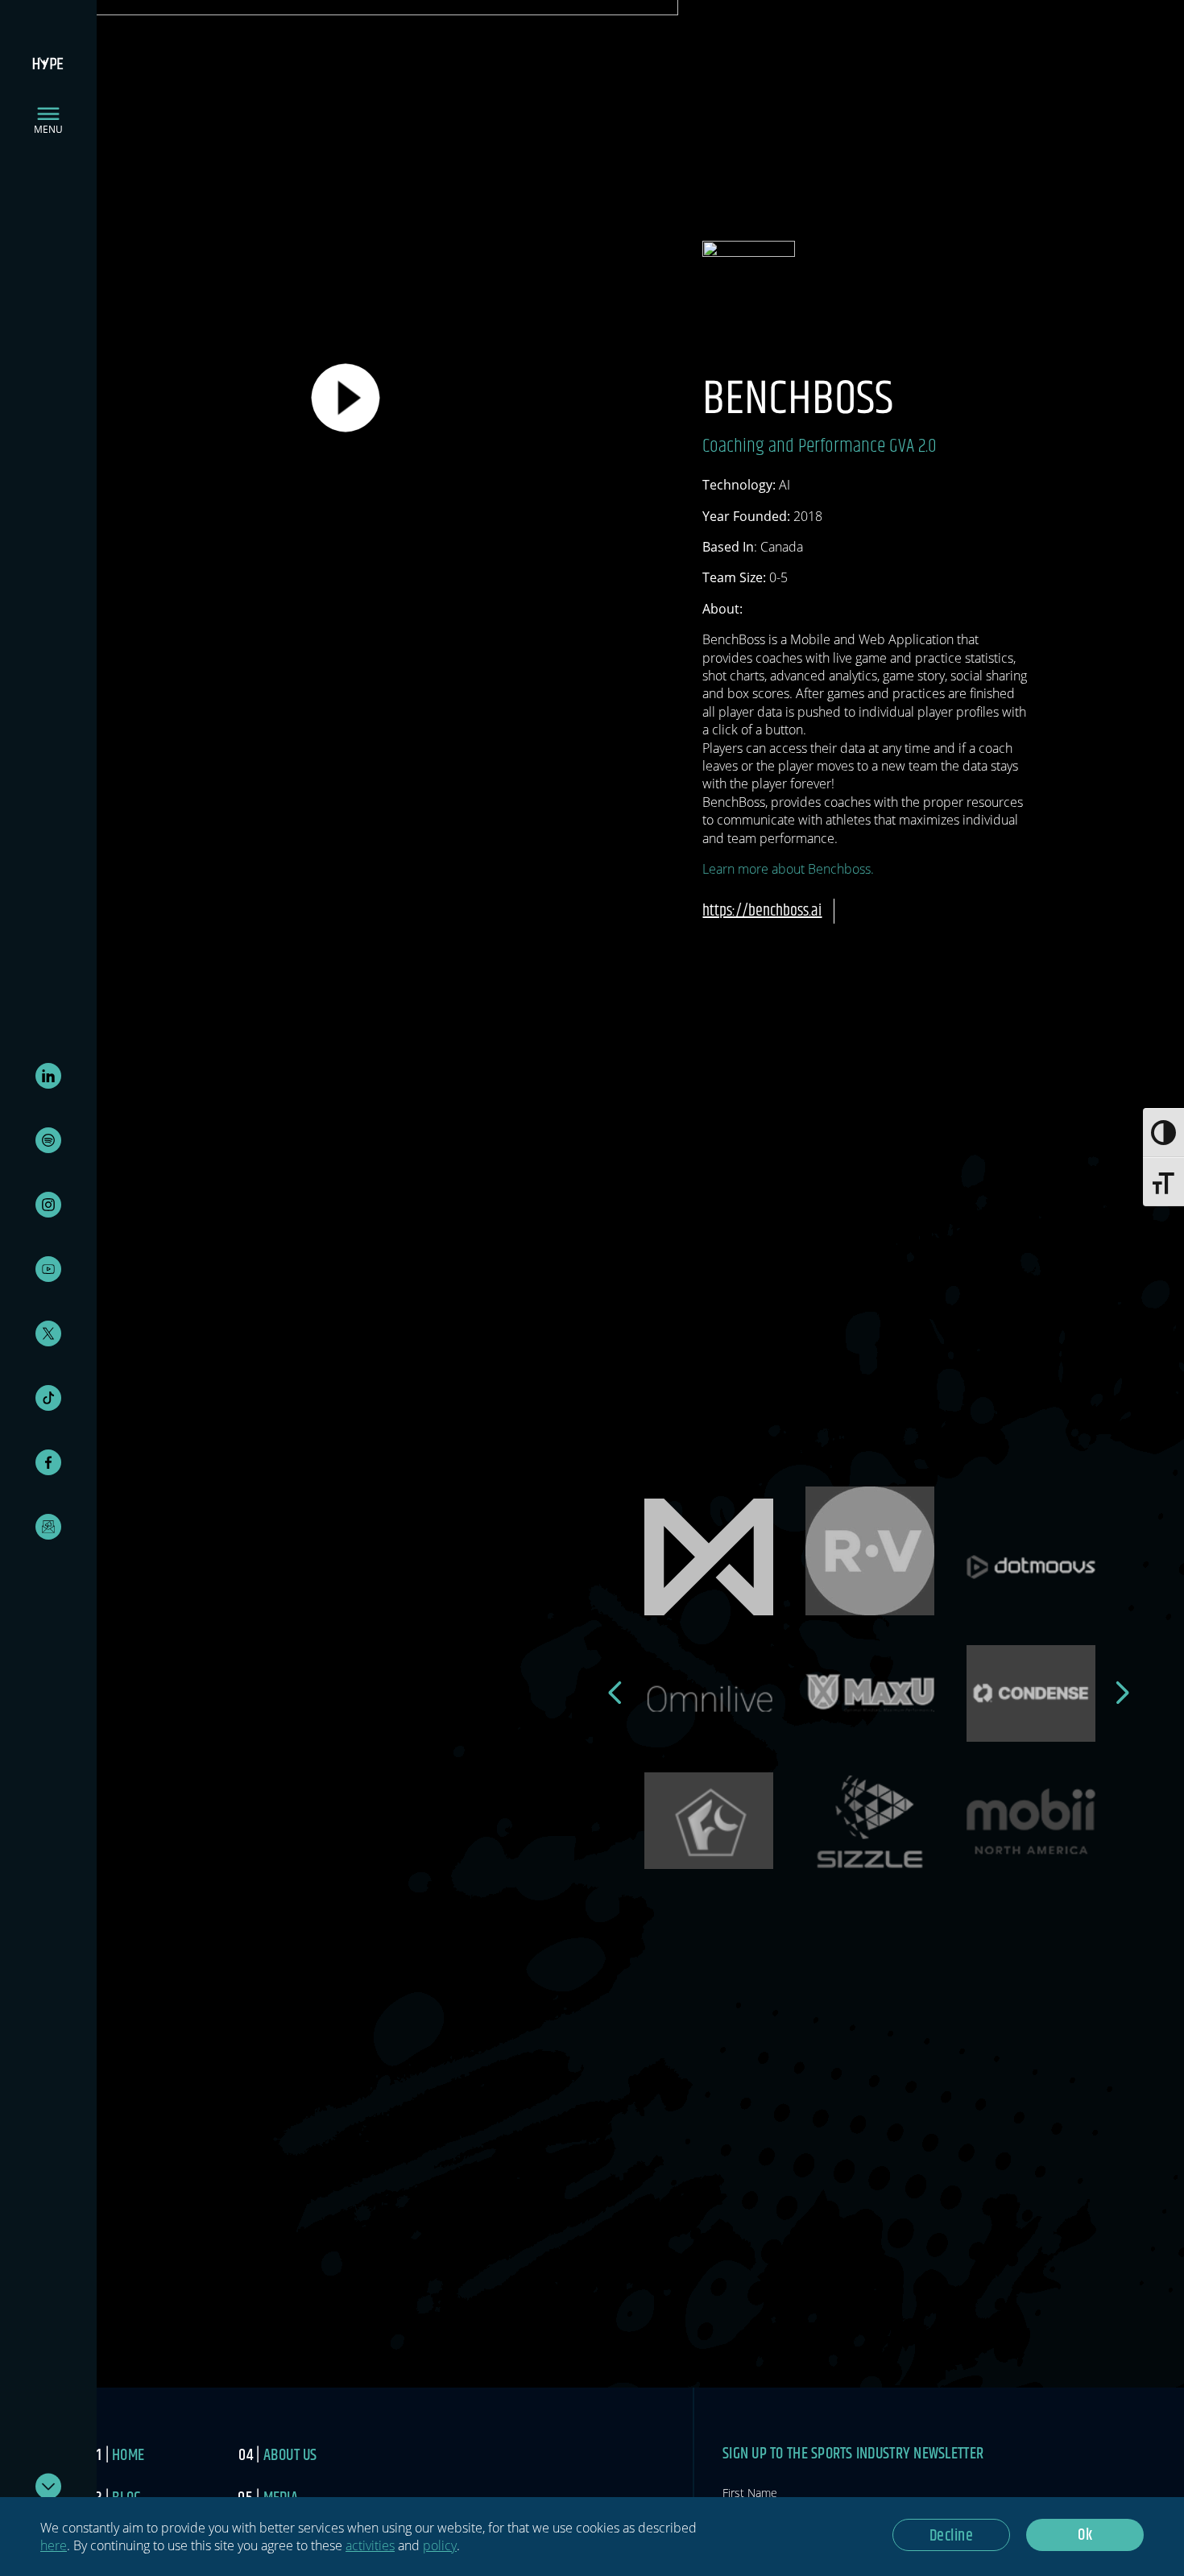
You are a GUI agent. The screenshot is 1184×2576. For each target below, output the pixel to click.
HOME (128, 2456)
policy (440, 2545)
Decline (952, 2536)
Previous (616, 1693)
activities (370, 2545)
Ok (1085, 2535)
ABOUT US (290, 2456)
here (54, 2545)
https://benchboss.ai (762, 911)
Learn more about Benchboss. (788, 869)
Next (1124, 1693)
